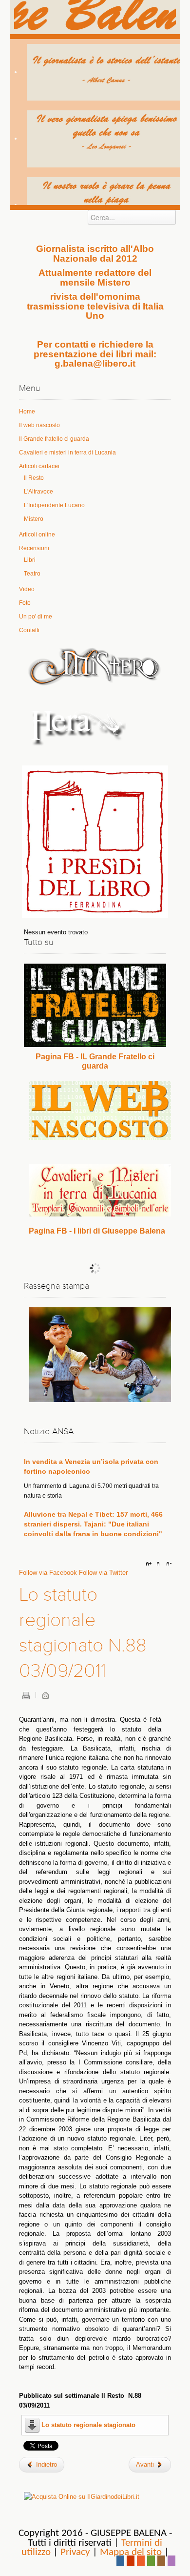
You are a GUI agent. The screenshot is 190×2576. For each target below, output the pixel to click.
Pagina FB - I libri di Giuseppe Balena (97, 1231)
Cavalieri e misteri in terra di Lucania (67, 453)
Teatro (32, 574)
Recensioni (34, 548)
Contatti (29, 630)
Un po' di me (36, 617)
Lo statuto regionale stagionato (88, 2425)
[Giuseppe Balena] (95, 17)
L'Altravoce (38, 492)
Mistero (34, 519)
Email (45, 1695)
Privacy (75, 2552)
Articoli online (37, 535)
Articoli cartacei (39, 466)
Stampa (26, 1695)
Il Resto (34, 478)
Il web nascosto (39, 425)
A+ (150, 1564)
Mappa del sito (131, 2552)
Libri (30, 560)
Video (27, 589)
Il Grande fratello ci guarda (54, 439)
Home (27, 412)
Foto (25, 603)
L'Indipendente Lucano (54, 505)
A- (168, 1564)
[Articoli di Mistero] (95, 666)
